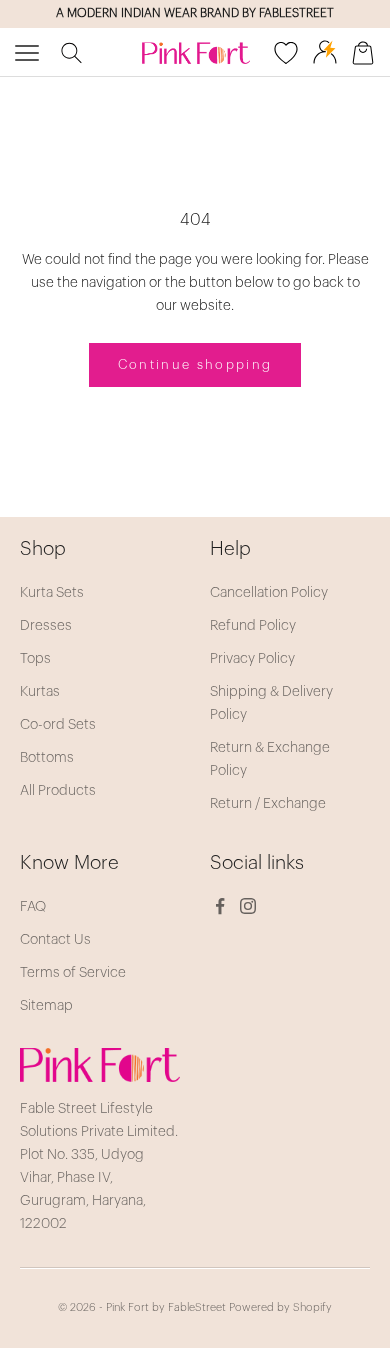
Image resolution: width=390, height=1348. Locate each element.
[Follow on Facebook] (220, 906)
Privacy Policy (252, 659)
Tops (35, 659)
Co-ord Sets (58, 725)
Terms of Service (73, 973)
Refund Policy (253, 626)
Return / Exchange (268, 804)
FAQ (33, 907)
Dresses (46, 626)
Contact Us (55, 940)
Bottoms (47, 758)
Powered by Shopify (280, 1307)
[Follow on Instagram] (248, 906)
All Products (58, 791)
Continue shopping (195, 364)
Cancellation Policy (269, 593)
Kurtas (40, 692)
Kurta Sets (52, 593)
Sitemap (46, 1006)
